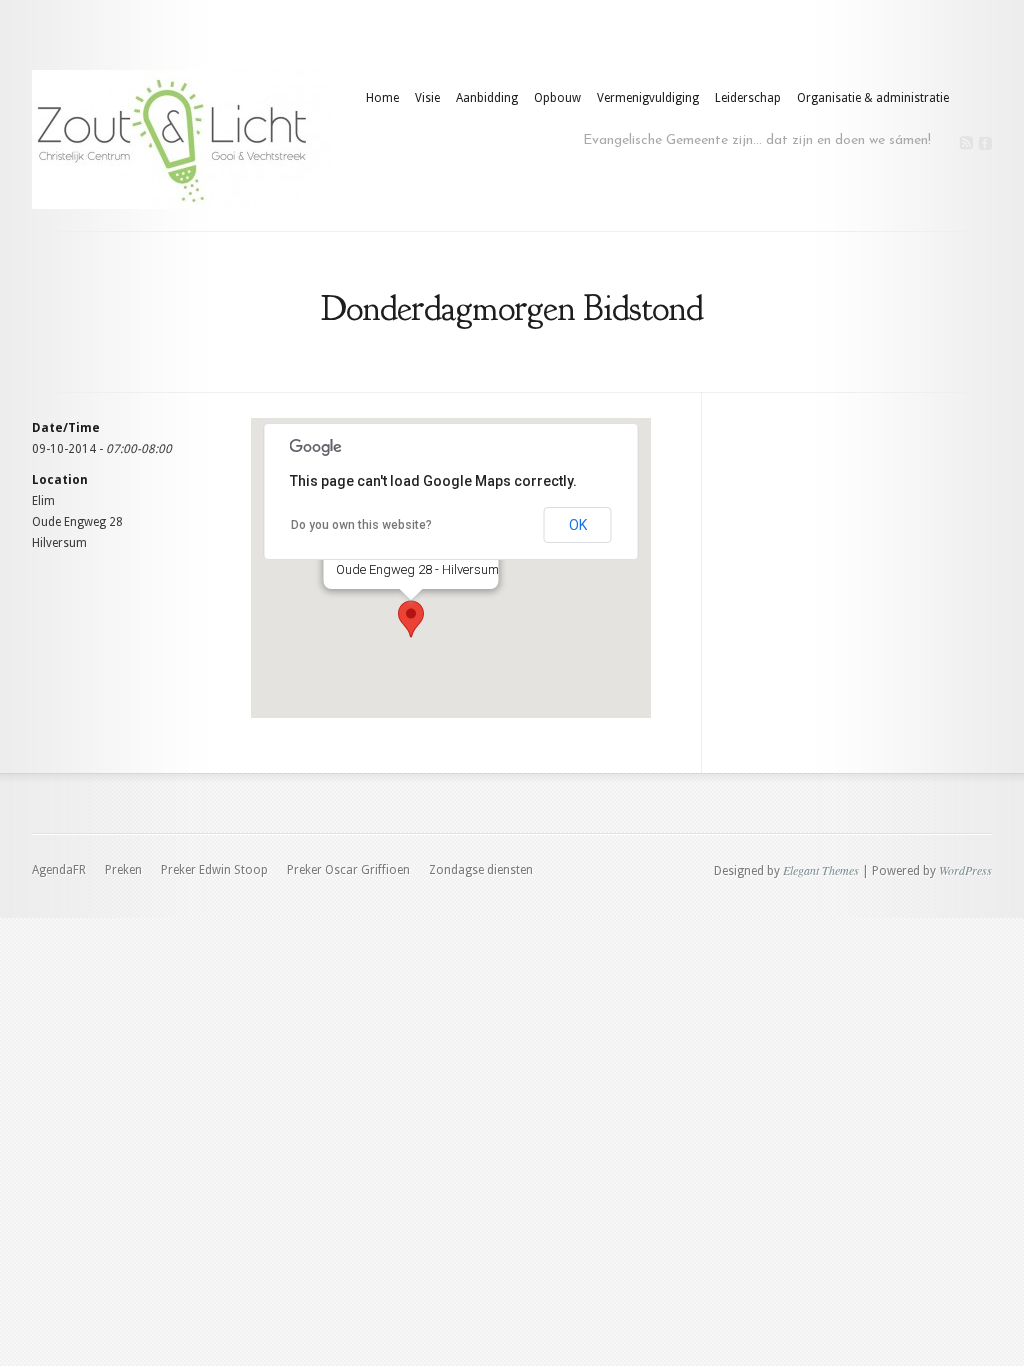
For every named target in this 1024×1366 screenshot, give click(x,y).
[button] (411, 619)
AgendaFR (59, 870)
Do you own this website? (361, 525)
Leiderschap (748, 98)
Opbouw (557, 98)
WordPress (965, 870)
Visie (427, 98)
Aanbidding (487, 98)
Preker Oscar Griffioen (348, 870)
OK (578, 525)
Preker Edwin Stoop (214, 870)
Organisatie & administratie (873, 98)
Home (382, 98)
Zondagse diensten (481, 870)
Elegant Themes (821, 870)
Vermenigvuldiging (648, 98)
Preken (123, 870)
